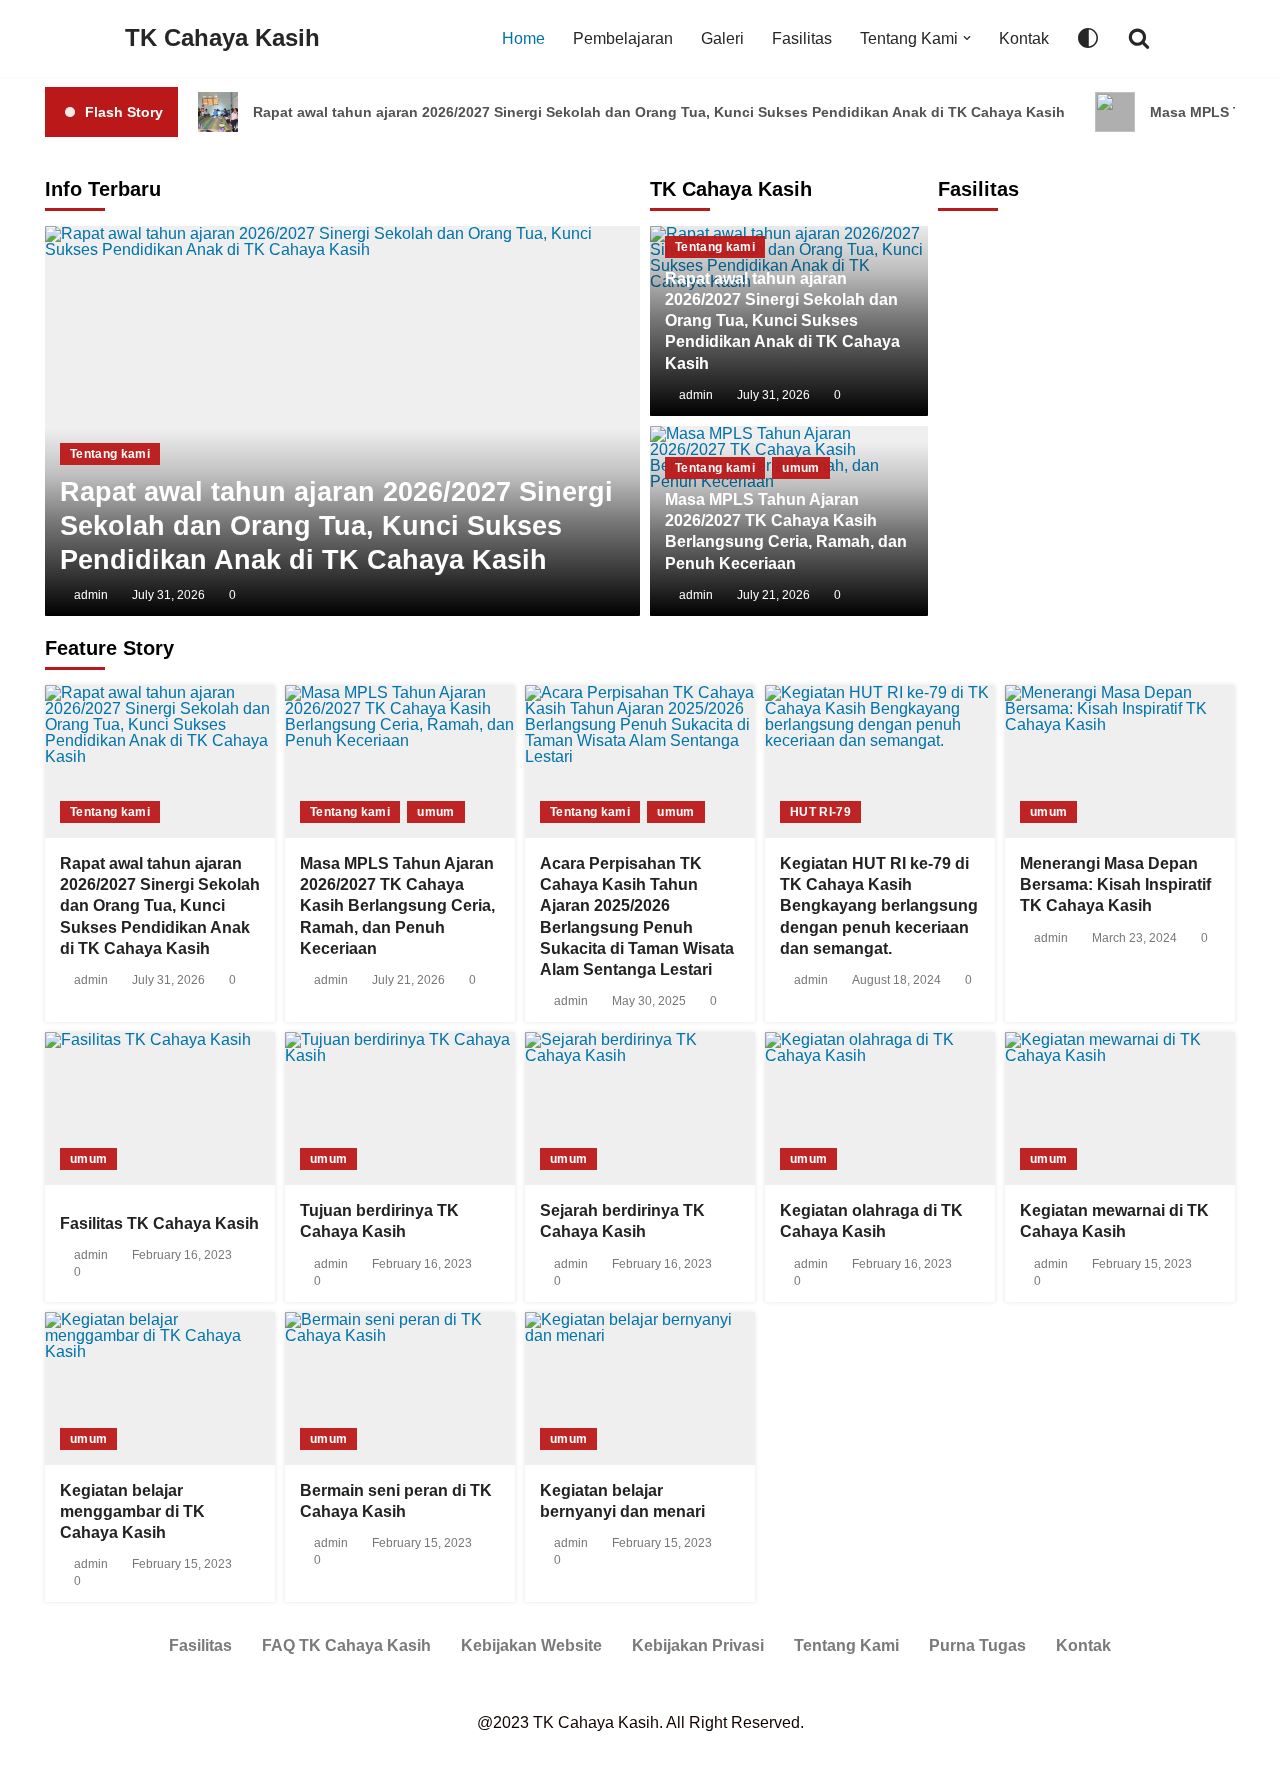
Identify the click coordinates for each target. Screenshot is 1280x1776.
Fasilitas (802, 38)
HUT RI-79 (820, 812)
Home (523, 38)
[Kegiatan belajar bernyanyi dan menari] (640, 1388)
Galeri (722, 38)
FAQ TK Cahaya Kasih (346, 1645)
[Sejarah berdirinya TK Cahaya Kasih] (640, 1108)
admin (696, 395)
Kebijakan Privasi (698, 1645)
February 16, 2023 (182, 1255)
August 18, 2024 (896, 980)
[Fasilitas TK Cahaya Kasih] (160, 1108)
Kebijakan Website (531, 1645)
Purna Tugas (977, 1645)
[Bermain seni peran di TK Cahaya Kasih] (400, 1388)
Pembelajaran (623, 38)
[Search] (1139, 38)
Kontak (1024, 38)
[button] (967, 38)
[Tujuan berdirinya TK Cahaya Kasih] (400, 1108)
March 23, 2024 (1134, 938)
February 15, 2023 (1142, 1264)
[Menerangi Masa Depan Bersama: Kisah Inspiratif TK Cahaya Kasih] (1120, 761)
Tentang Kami (846, 1645)
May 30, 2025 (649, 1001)
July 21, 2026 (773, 595)
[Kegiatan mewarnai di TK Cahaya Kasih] (1120, 1108)
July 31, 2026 (773, 395)
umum (800, 468)
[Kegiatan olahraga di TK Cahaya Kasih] (880, 1108)
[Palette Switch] (1088, 38)
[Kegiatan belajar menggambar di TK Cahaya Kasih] (160, 1388)
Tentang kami (715, 247)
